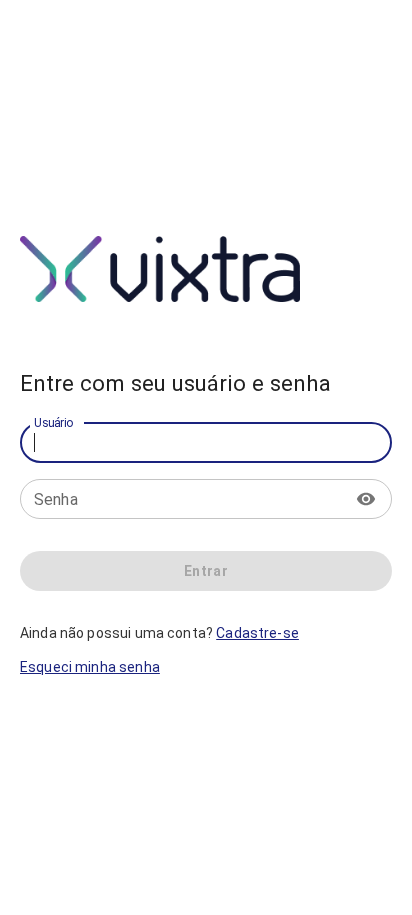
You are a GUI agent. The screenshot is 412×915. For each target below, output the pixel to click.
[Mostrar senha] (366, 499)
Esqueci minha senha (90, 667)
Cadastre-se (257, 633)
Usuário (53, 422)
